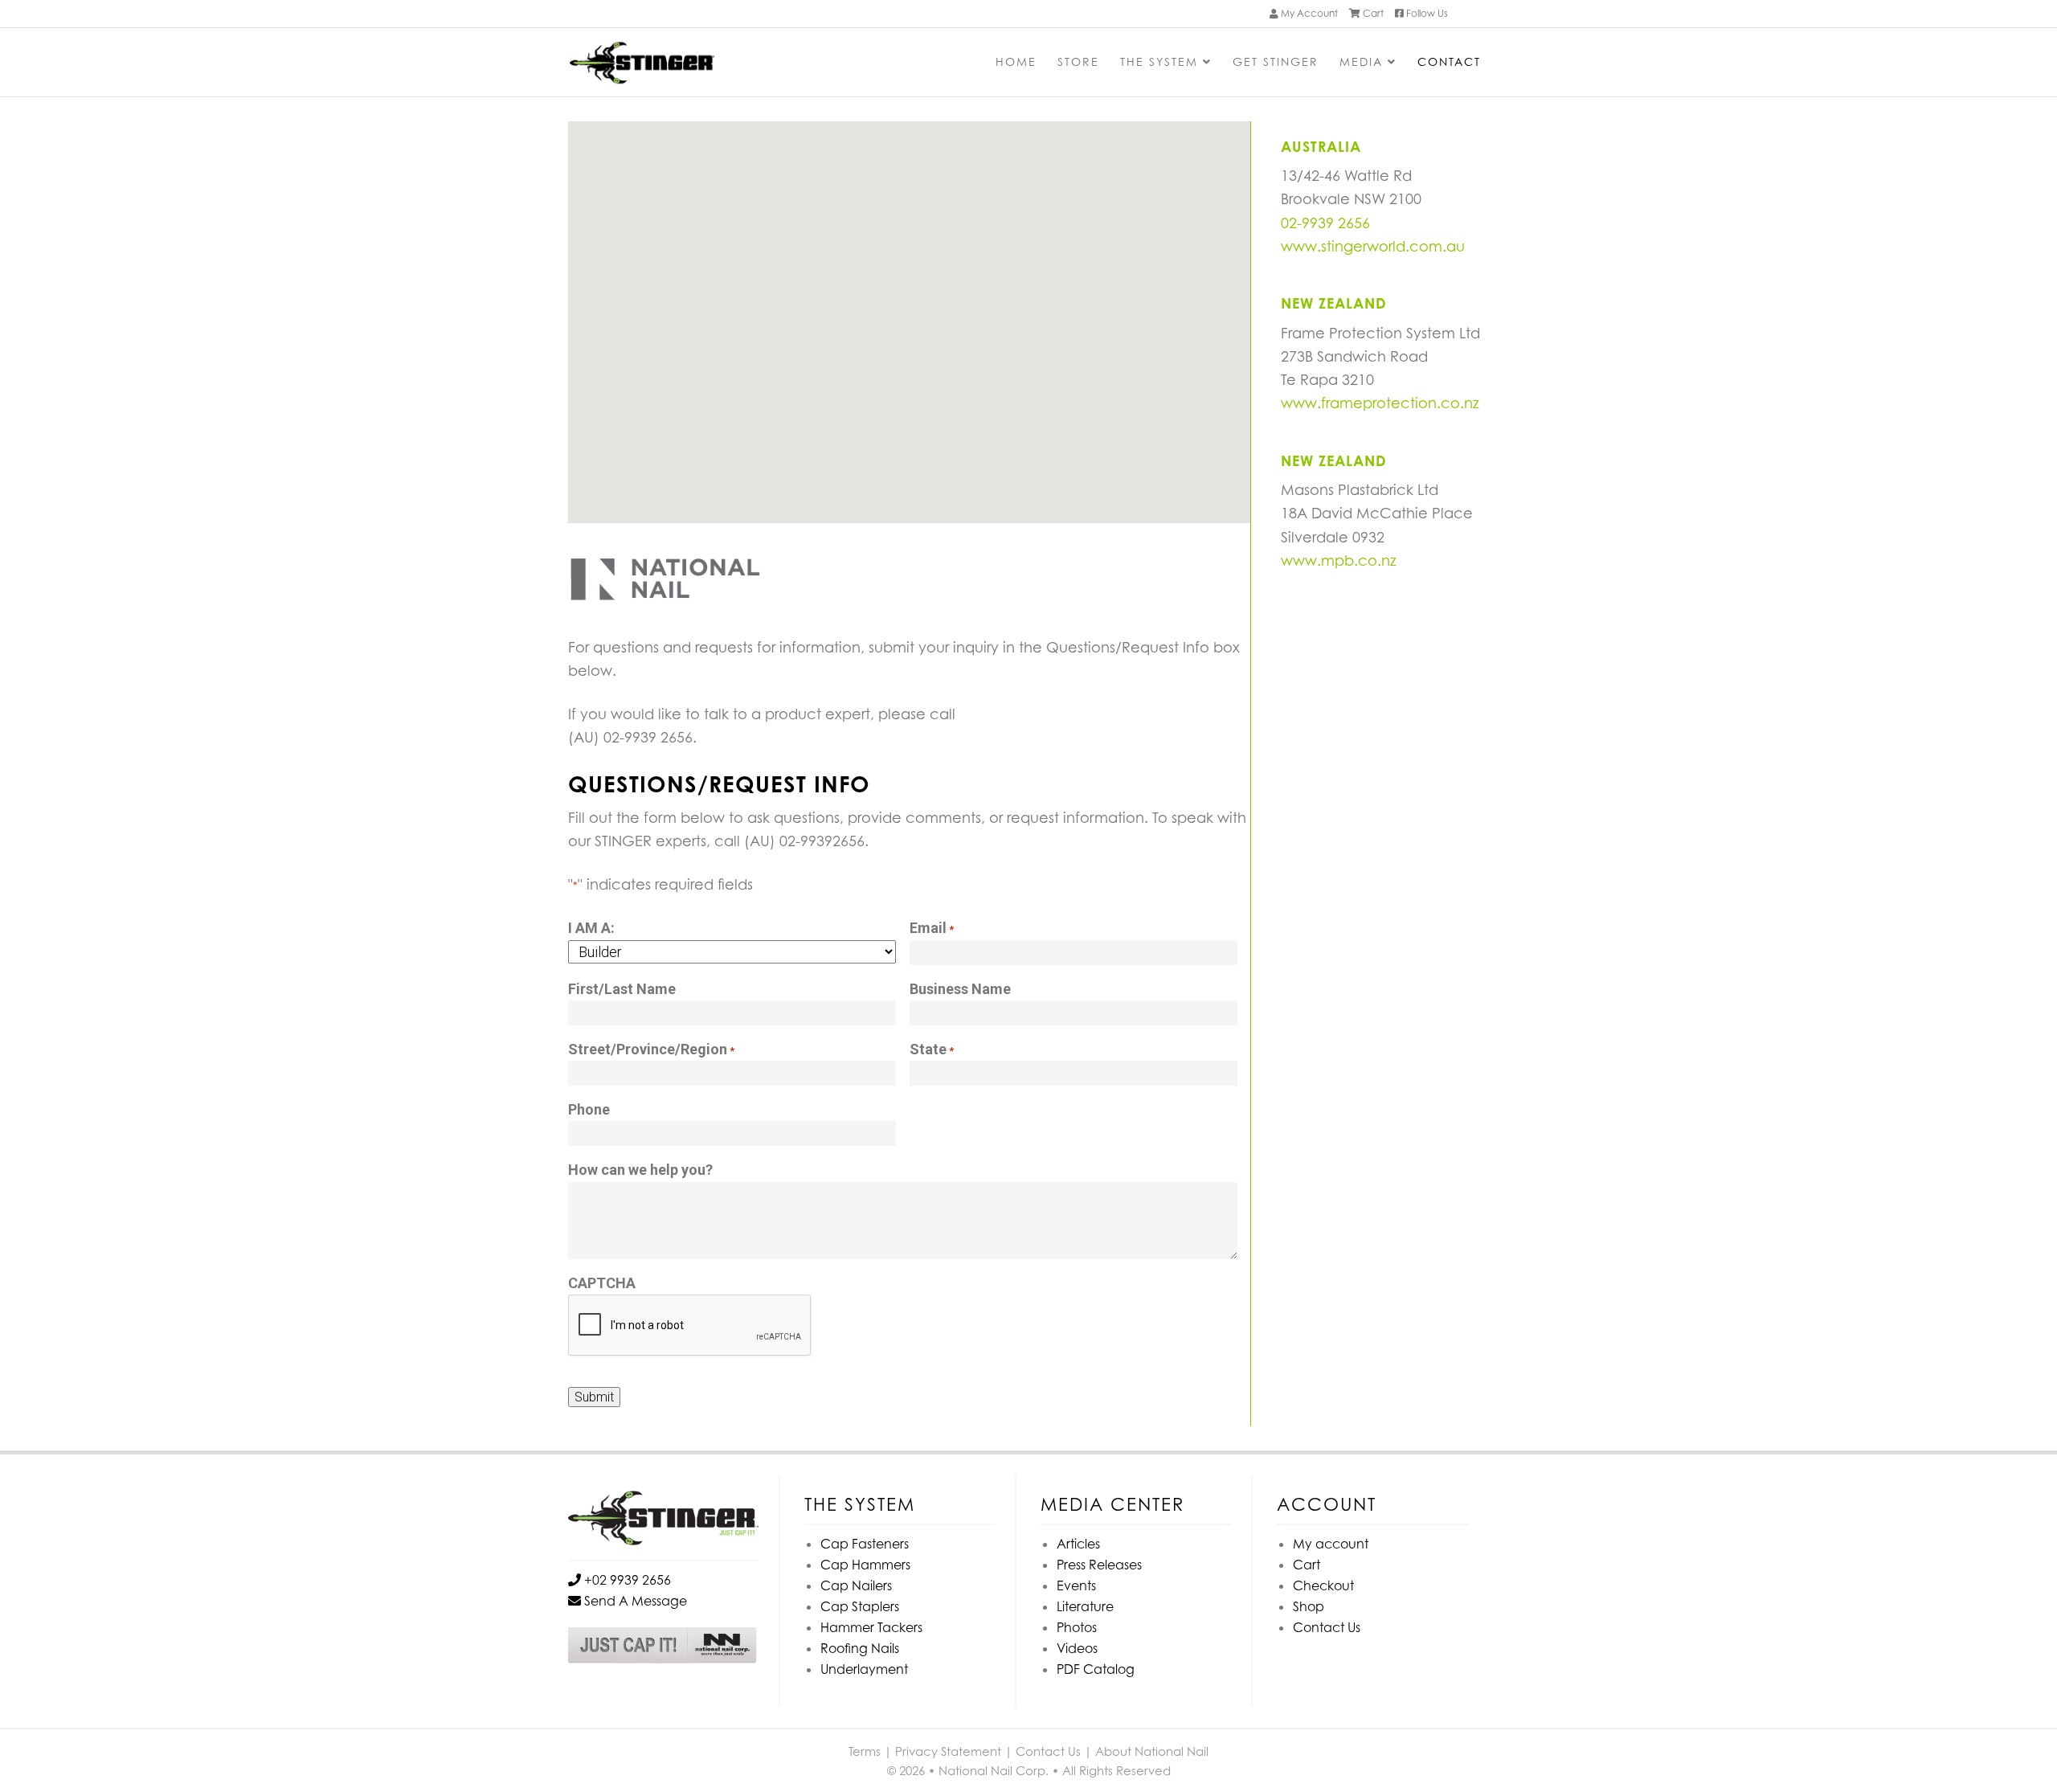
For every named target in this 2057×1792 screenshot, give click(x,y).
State (932, 1049)
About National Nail (1152, 1751)
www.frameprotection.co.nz (1380, 403)
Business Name (960, 989)
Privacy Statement (948, 1751)
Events (1076, 1585)
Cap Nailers (856, 1585)
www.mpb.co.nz (1339, 561)
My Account (1308, 13)
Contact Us (1327, 1627)
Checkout (1323, 1585)
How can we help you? (640, 1170)
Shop (1309, 1606)
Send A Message (634, 1601)
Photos (1077, 1627)
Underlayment (864, 1669)
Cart (1372, 13)
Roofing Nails (860, 1648)
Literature (1085, 1606)
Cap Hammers (865, 1565)
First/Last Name (622, 989)
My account (1331, 1544)
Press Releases (1099, 1565)
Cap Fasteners (865, 1544)
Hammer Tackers (871, 1627)
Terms (865, 1751)
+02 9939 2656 (626, 1580)
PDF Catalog (1096, 1669)
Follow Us (1426, 13)
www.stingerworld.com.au (1373, 246)
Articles (1078, 1544)
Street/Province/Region (651, 1049)
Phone (589, 1109)
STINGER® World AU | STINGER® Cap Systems (689, 64)
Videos (1077, 1648)
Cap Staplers (860, 1606)
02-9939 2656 (1325, 223)
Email (932, 928)
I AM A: (591, 928)
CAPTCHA (602, 1283)
